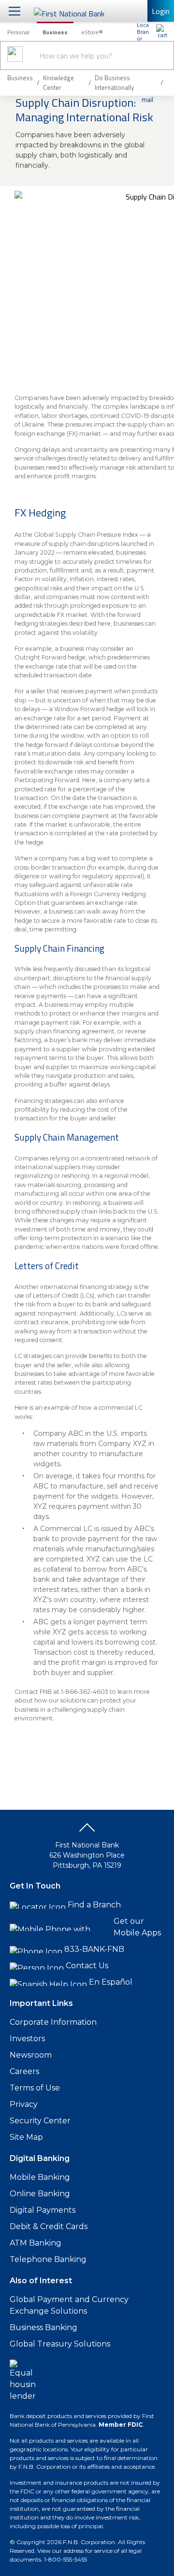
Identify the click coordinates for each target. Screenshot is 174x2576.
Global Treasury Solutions (60, 2344)
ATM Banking (36, 2243)
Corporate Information (53, 2022)
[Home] (162, 31)
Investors (27, 2039)
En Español (111, 1982)
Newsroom (31, 2055)
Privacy (24, 2104)
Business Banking (43, 2327)
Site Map (26, 2137)
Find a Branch (94, 1905)
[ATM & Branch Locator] (143, 31)
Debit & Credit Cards (49, 2226)
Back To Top (87, 1831)
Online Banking (40, 2194)
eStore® (92, 32)
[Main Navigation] (14, 11)
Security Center (40, 2121)
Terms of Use (35, 2088)
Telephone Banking (48, 2259)
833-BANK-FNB (94, 1949)
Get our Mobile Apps (137, 1927)
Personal (18, 32)
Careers (24, 2071)
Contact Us (87, 1966)
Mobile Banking (40, 2177)
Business (55, 32)
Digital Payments (43, 2210)
